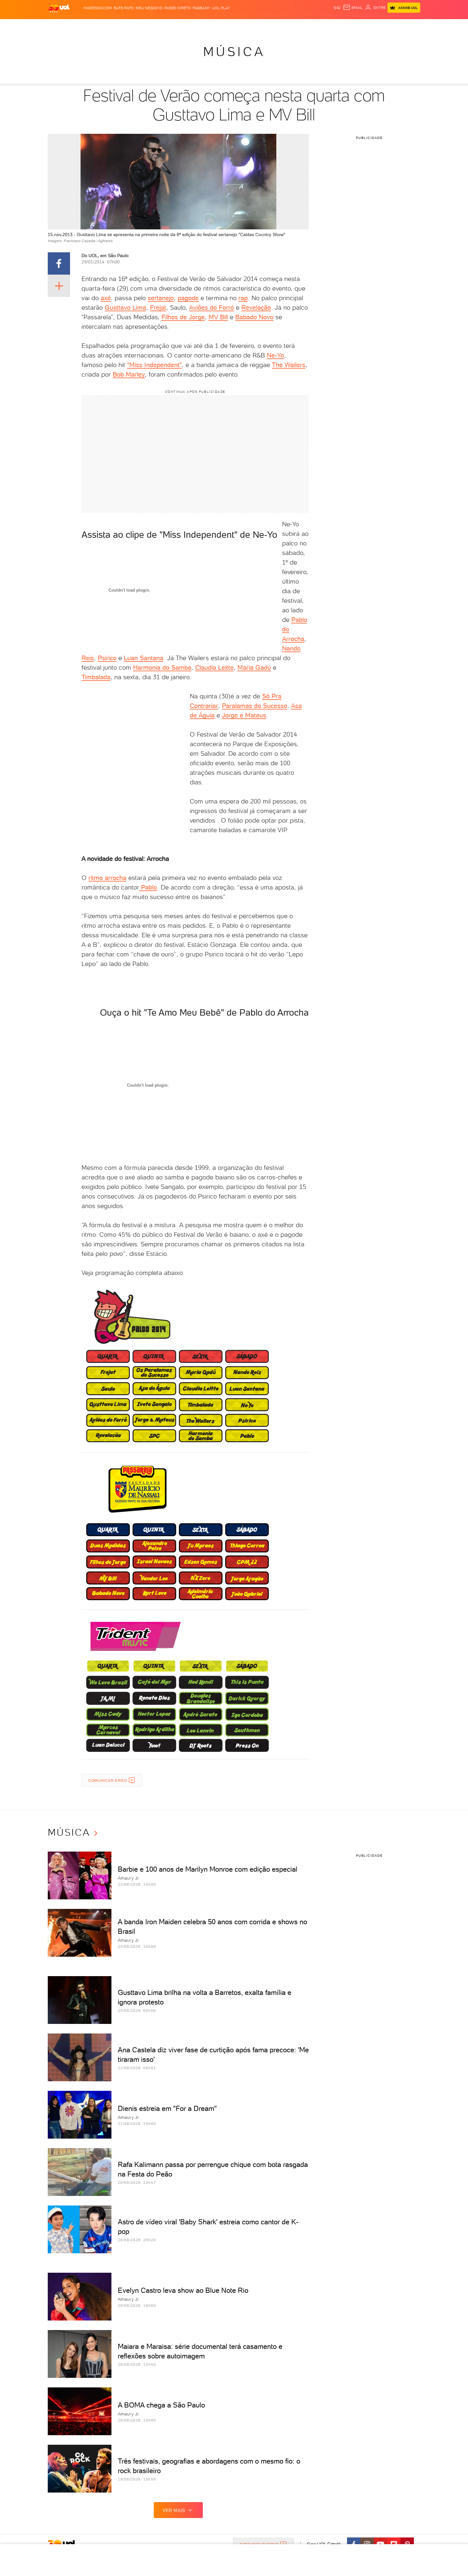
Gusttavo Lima (125, 307)
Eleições (98, 26)
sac (337, 8)
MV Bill (218, 317)
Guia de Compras (409, 26)
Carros (161, 26)
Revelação (256, 307)
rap (243, 298)
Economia (182, 26)
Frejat (158, 307)
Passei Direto (177, 8)
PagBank (201, 8)
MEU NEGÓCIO (149, 8)
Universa (259, 26)
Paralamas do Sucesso (255, 706)
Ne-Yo (275, 355)
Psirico (107, 658)
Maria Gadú (254, 667)
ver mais (174, 2510)
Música (234, 52)
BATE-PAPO (124, 8)
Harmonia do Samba (162, 667)
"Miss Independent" (154, 365)
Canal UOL (325, 26)
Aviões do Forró (212, 307)
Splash (239, 26)
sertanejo (161, 298)
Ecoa (306, 26)
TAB (357, 26)
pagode (188, 298)
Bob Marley (129, 374)
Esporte (220, 26)
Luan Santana (144, 658)
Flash (80, 26)
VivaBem (281, 26)
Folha (202, 26)
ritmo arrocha (107, 878)
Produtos (60, 26)
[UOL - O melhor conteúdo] (59, 8)
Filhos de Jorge (183, 317)
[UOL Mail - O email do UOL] (353, 8)
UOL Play (221, 8)
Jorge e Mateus (244, 715)
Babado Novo (254, 317)
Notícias (120, 26)
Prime (369, 26)
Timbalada (96, 677)
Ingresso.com (98, 8)
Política (141, 26)
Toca (382, 26)
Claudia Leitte (214, 667)
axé (106, 298)
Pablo (148, 887)
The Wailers (289, 365)
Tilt (295, 26)
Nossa (345, 26)
